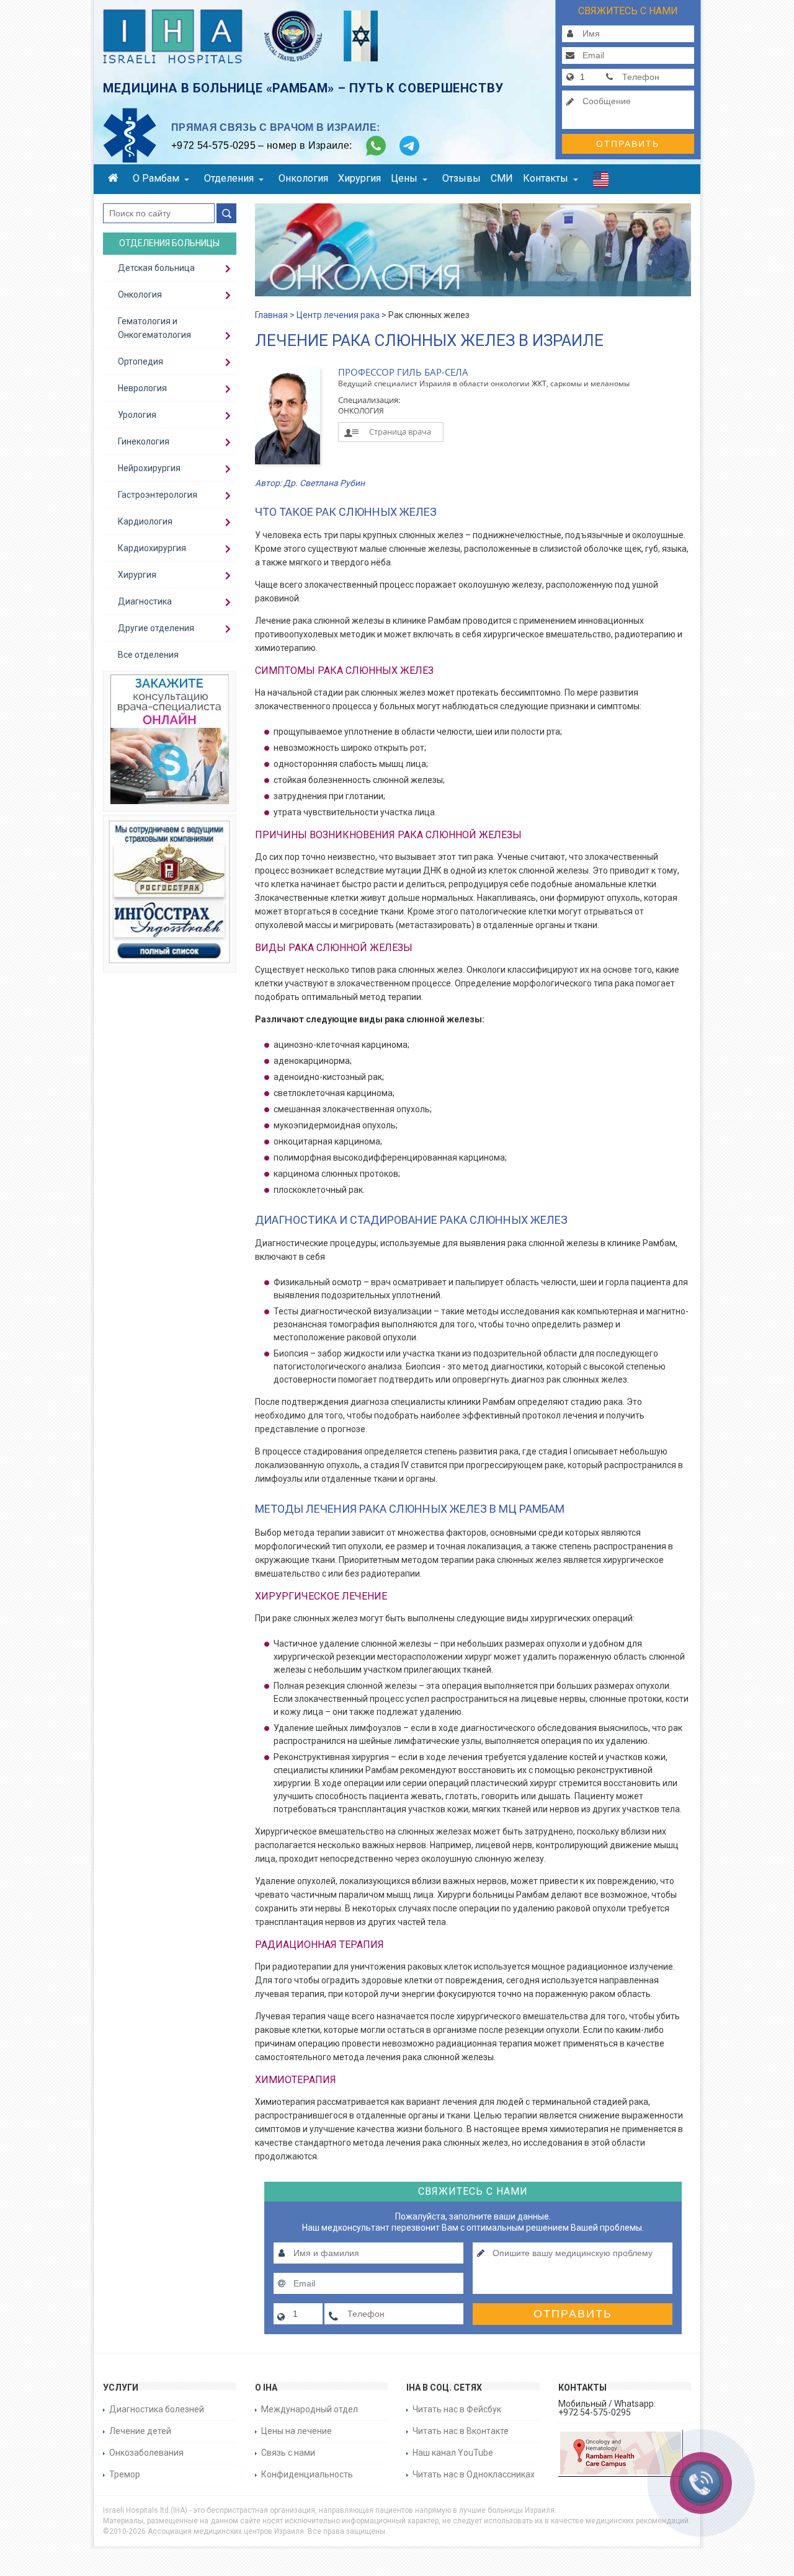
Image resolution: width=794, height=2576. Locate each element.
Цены (404, 178)
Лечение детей (140, 2431)
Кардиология (145, 521)
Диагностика (145, 601)
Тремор (125, 2474)
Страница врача (400, 432)
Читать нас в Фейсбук (457, 2409)
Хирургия (359, 178)
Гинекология (144, 441)
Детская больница (156, 268)
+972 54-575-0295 (213, 145)
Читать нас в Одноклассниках (474, 2474)
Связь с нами (288, 2453)
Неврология (142, 388)
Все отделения (148, 655)
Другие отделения (156, 628)
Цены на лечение (297, 2431)
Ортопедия (141, 361)
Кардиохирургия (152, 548)
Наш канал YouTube (453, 2453)
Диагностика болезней (157, 2409)
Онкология (303, 178)
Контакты (546, 178)
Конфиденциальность (307, 2474)
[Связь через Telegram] (409, 146)
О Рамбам (156, 178)
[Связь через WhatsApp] (376, 146)
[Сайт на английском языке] (601, 182)
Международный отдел (310, 2409)
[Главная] (115, 179)
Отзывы (462, 178)
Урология (137, 415)
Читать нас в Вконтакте (461, 2431)
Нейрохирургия (149, 468)
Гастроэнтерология (158, 495)
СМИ (502, 178)
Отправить (628, 144)
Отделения (229, 178)
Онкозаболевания (146, 2453)
